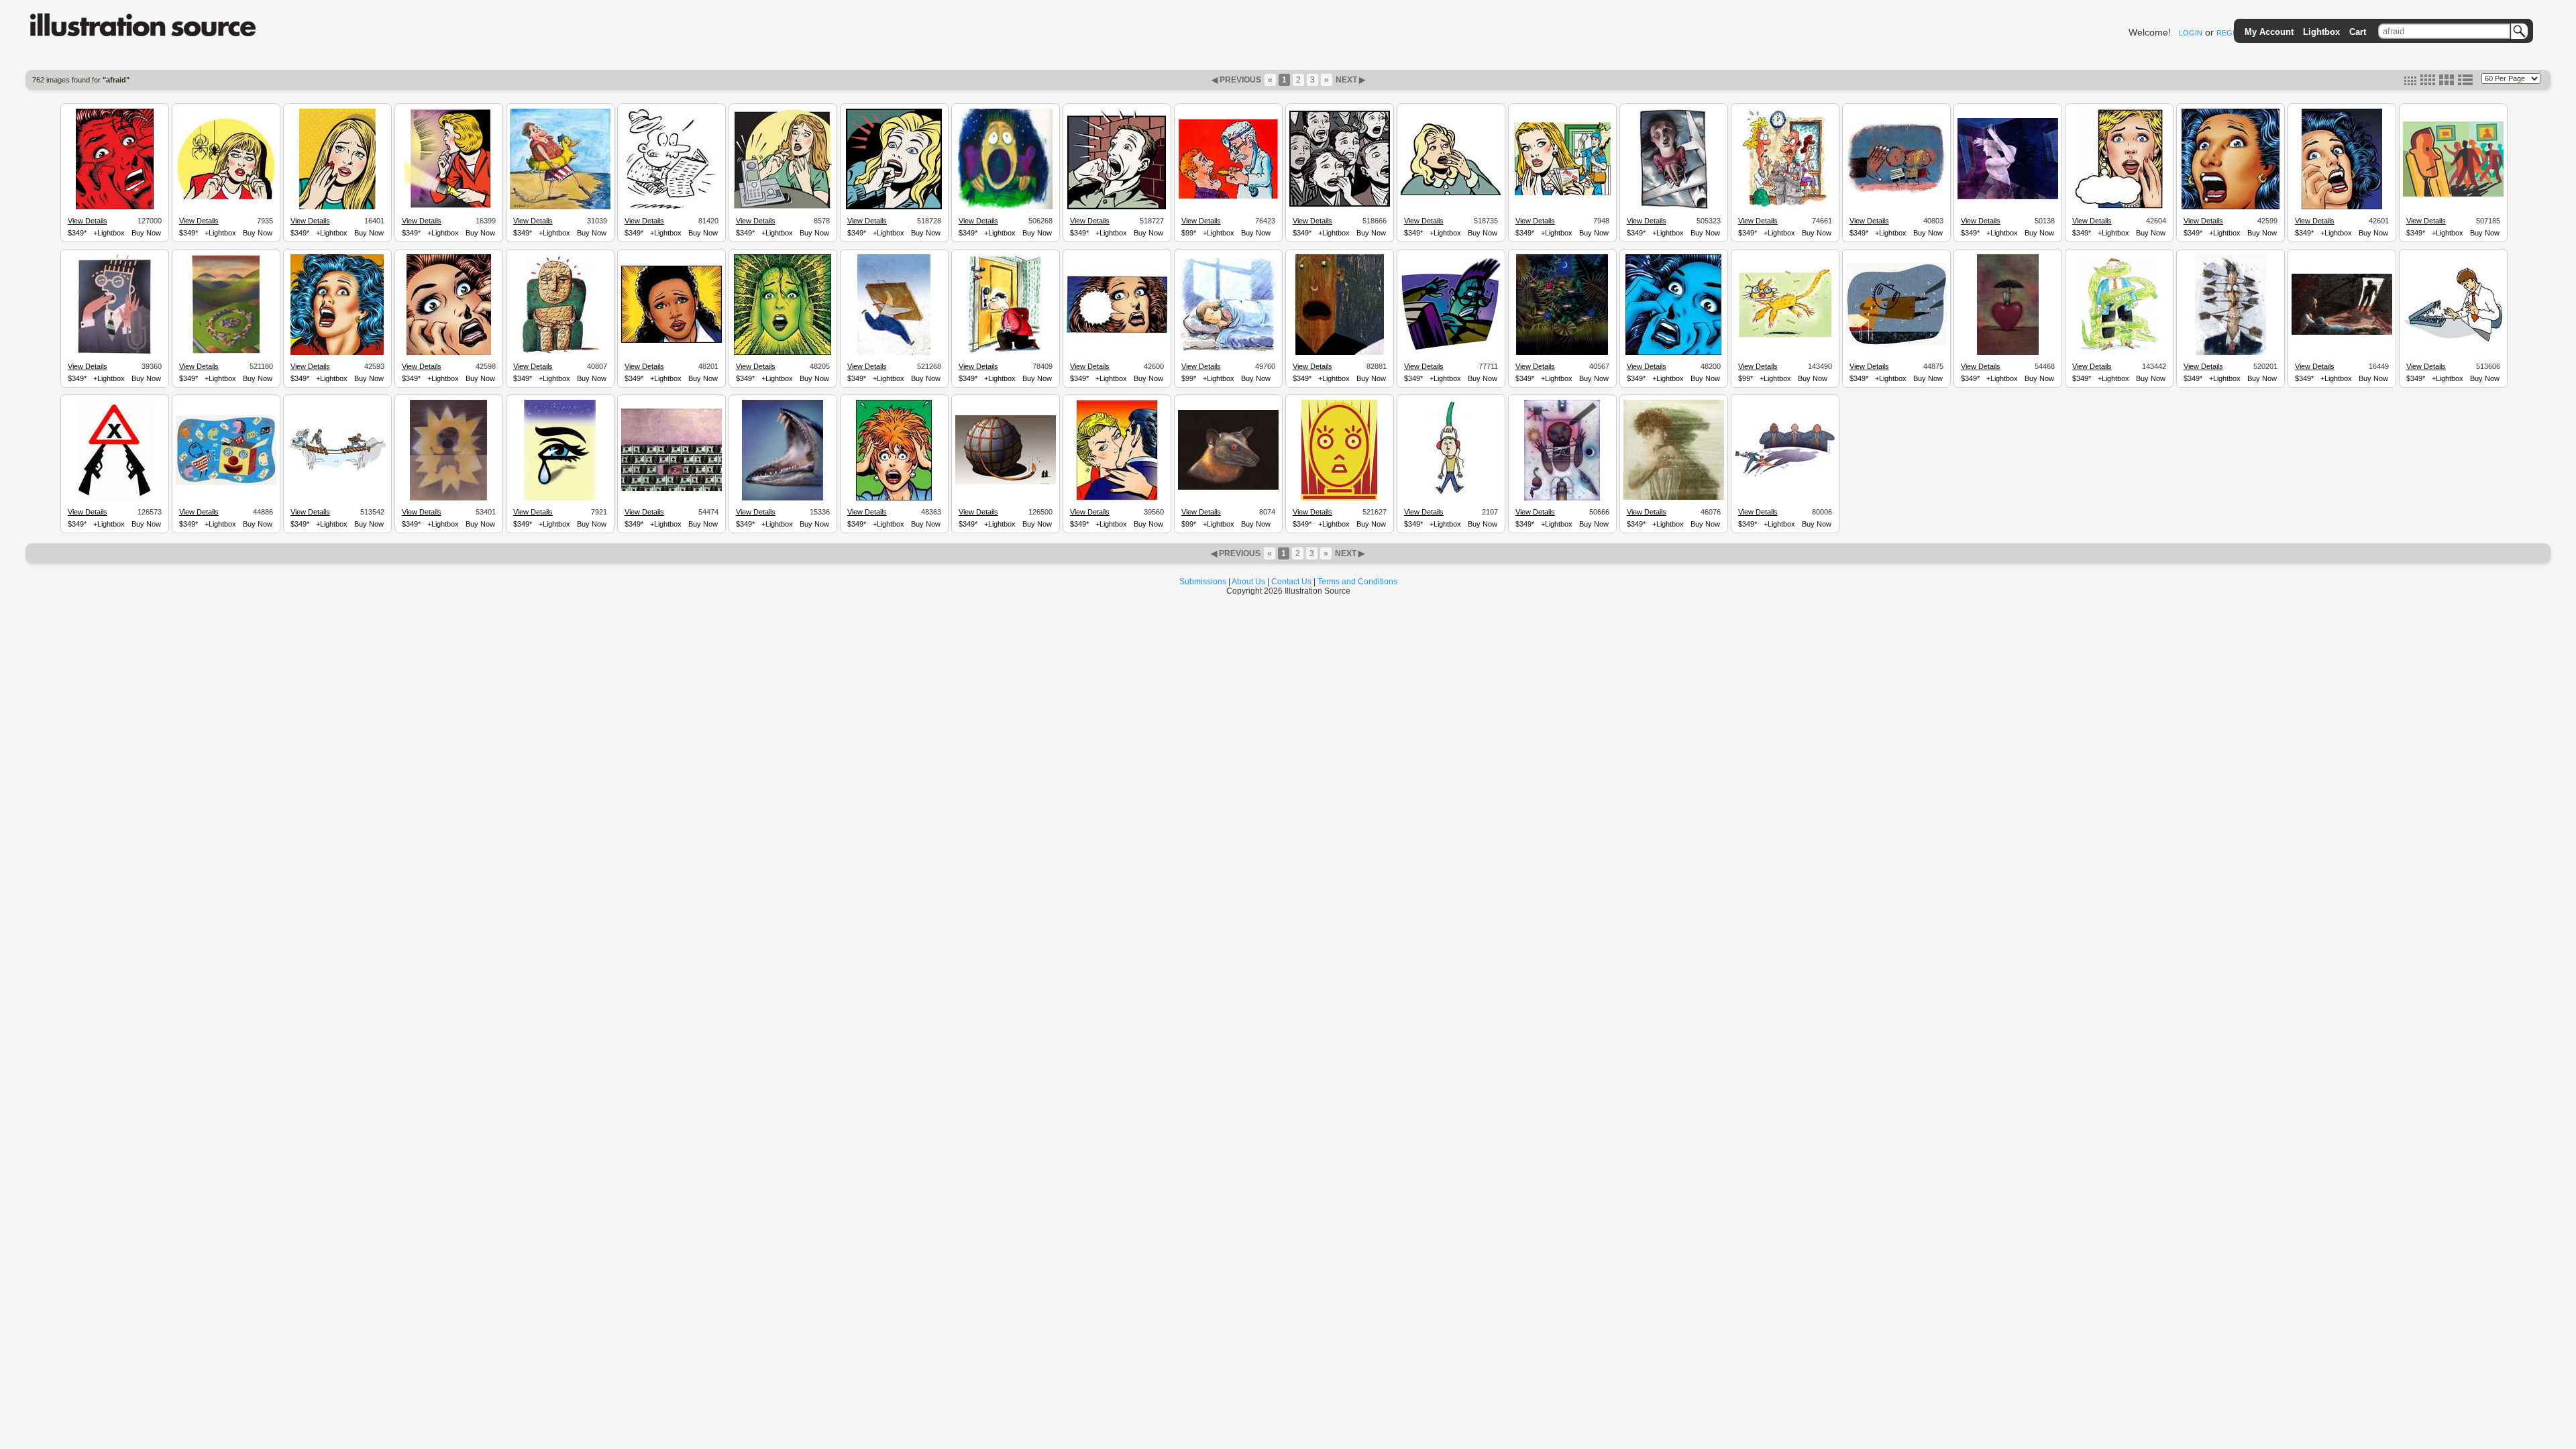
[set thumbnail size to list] (2465, 83)
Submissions (1203, 582)
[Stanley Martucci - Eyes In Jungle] (1562, 353)
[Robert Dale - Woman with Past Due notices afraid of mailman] (1562, 194)
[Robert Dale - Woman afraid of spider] (226, 199)
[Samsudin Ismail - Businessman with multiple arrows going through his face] (2231, 353)
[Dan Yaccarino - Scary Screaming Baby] (448, 498)
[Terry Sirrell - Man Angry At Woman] (1785, 207)
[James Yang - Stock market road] (1896, 343)
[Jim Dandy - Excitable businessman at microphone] (114, 353)
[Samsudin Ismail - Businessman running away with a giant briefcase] (894, 353)
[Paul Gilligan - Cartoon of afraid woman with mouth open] (894, 207)
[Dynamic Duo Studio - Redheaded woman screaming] (449, 353)
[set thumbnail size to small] (2410, 83)
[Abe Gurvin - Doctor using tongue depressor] (1228, 197)
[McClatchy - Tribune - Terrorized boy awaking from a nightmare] (1005, 207)
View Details (88, 221)
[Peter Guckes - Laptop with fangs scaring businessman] (2453, 341)
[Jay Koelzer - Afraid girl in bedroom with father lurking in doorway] (2342, 333)
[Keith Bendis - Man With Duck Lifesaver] (560, 207)
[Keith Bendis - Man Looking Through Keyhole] (1005, 353)
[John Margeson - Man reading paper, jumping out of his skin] (671, 207)
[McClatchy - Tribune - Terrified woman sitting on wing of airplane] (1674, 207)
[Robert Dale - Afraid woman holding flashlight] (448, 207)
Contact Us (1291, 582)
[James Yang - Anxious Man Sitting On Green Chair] (560, 353)
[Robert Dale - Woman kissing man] (1117, 498)
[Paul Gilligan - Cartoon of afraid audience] (1340, 205)
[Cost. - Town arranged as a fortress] (226, 353)
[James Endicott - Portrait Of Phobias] (1562, 498)
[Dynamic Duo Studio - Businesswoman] (672, 341)
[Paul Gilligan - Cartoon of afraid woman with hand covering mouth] (1451, 193)
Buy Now (146, 233)
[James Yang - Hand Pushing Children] (1896, 193)
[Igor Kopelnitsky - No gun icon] (115, 498)
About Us (1248, 582)
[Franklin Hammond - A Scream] (1340, 353)
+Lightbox (109, 233)
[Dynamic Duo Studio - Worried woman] (2119, 207)
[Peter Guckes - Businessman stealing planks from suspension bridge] (337, 471)
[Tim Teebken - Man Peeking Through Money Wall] (672, 489)
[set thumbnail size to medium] (2428, 83)
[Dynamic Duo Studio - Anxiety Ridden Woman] (783, 353)
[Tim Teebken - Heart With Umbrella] (2008, 353)
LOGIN (2191, 33)
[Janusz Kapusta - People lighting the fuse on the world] (1006, 482)
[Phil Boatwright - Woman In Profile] (1674, 498)
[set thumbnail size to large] (2447, 83)
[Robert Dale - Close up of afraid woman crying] (337, 207)
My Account (2269, 32)
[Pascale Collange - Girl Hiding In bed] (1228, 350)
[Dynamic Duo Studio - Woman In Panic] (1673, 353)
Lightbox (2321, 32)
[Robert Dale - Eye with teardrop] (560, 498)
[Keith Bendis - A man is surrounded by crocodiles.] (2119, 353)
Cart (2358, 32)
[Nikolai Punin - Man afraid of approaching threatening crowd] (2453, 195)
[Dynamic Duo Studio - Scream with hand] (2342, 207)
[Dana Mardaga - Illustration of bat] (1228, 488)
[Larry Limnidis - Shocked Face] (1339, 498)
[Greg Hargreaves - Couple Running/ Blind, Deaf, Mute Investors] (1785, 475)
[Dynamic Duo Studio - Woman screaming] (337, 353)
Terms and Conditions (1357, 582)
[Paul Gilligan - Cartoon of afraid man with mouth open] (1117, 207)
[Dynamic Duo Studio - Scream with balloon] (1117, 331)
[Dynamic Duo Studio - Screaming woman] (2231, 207)
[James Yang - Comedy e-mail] (226, 483)
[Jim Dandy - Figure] (2008, 197)
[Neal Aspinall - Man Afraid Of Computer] (1451, 350)
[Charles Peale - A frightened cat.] (1785, 339)
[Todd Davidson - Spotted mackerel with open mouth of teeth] (783, 498)
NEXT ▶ (1349, 80)
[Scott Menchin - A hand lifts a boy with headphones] (1451, 498)
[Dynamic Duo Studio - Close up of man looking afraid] (115, 207)
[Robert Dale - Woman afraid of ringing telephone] (783, 207)
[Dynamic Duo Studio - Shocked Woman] (894, 498)
